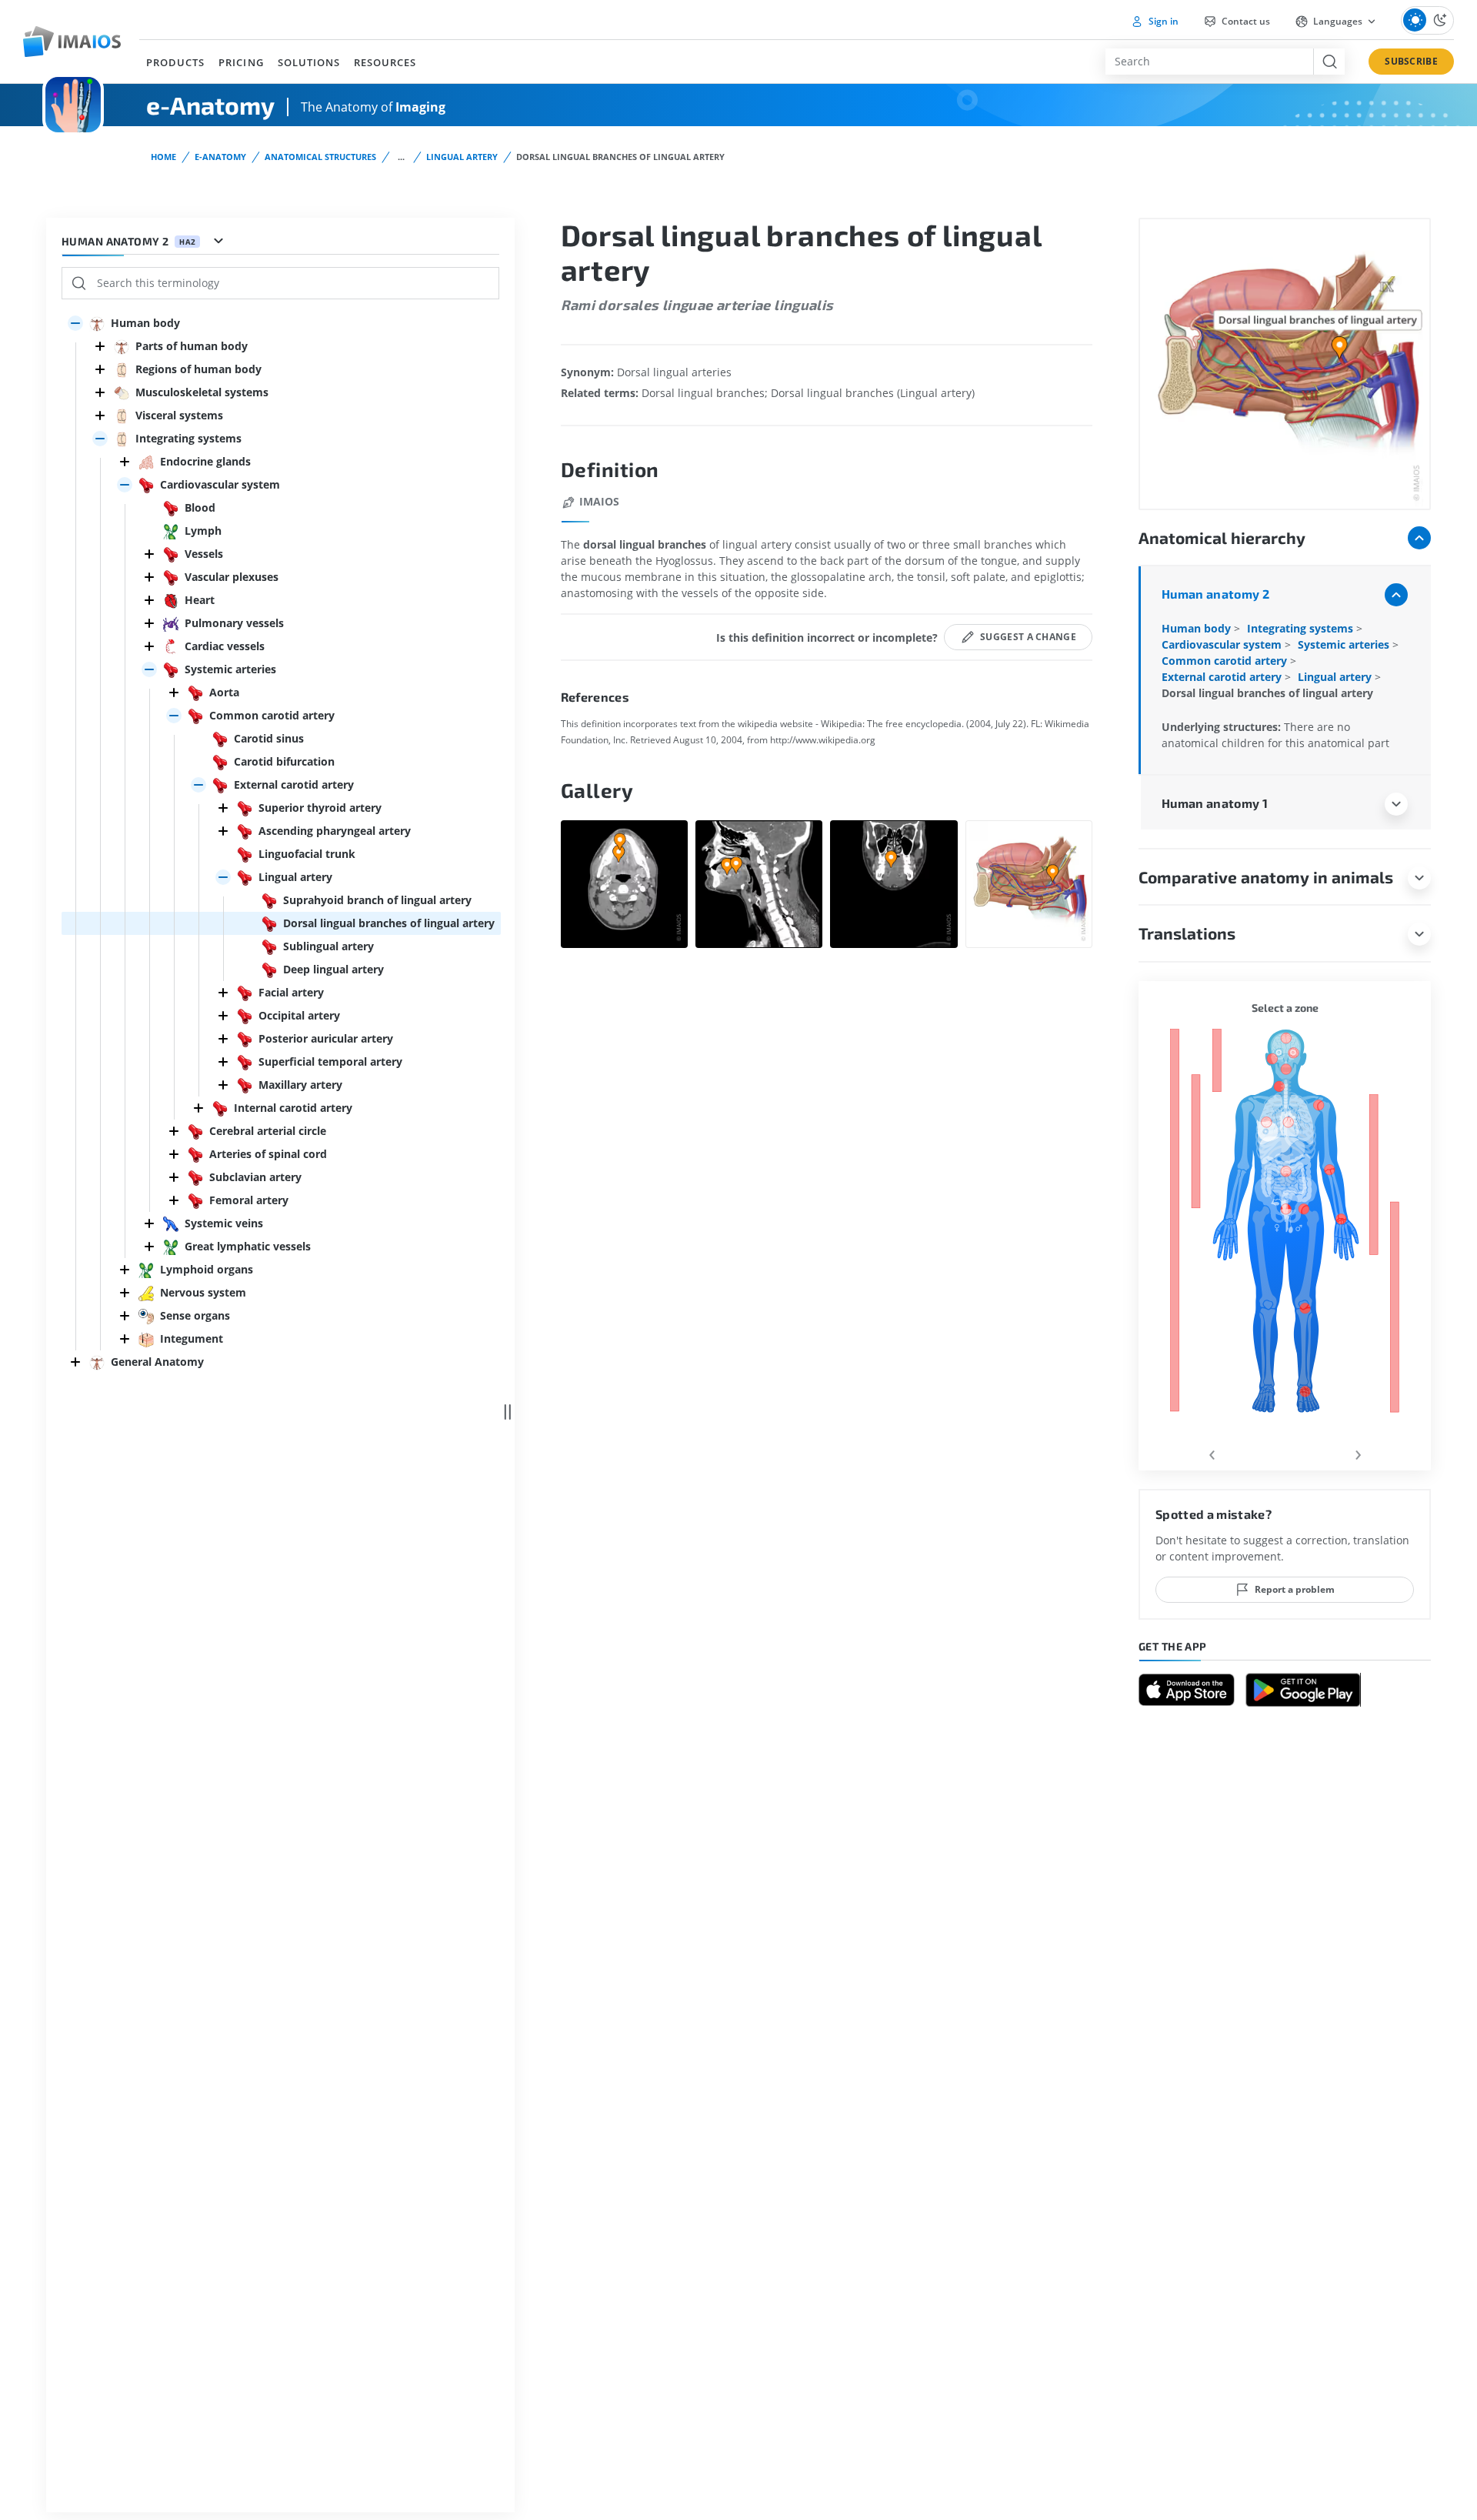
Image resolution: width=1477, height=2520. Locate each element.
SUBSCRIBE (1411, 61)
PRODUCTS (175, 62)
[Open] (75, 323)
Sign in (1162, 21)
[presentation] (1212, 1452)
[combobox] (1209, 62)
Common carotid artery (1226, 661)
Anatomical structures (320, 157)
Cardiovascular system (1223, 644)
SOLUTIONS (309, 62)
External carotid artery (1223, 677)
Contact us (1245, 21)
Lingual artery (462, 157)
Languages (1338, 21)
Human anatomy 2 (1215, 594)
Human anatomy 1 (1215, 803)
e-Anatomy (220, 157)
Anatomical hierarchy (1222, 537)
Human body (1198, 628)
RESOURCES (385, 62)
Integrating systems (1302, 628)
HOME (163, 157)
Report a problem (1295, 1589)
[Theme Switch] (1427, 20)
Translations (1187, 933)
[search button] (1329, 62)
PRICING (241, 62)
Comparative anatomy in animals (1266, 877)
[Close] (100, 346)
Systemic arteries (1345, 644)
